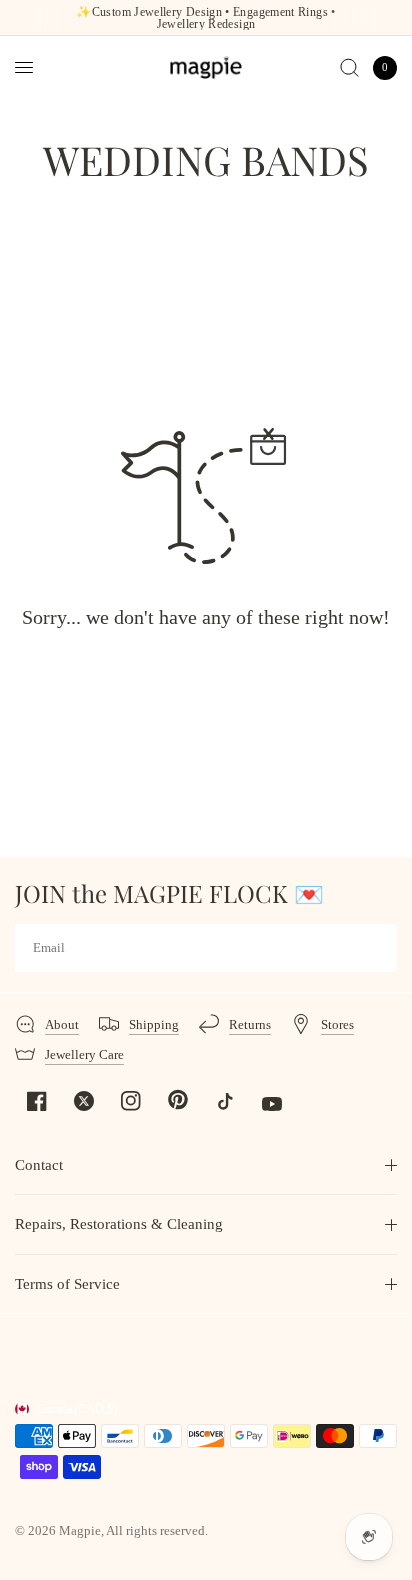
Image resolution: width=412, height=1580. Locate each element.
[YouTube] (272, 1104)
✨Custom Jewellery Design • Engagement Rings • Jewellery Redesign (205, 18)
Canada (77, 1409)
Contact (39, 1165)
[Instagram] (131, 1101)
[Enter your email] (377, 948)
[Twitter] (84, 1101)
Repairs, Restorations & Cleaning (119, 1224)
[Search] (349, 67)
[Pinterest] (178, 1100)
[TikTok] (225, 1101)
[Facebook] (37, 1101)
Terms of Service (67, 1284)
